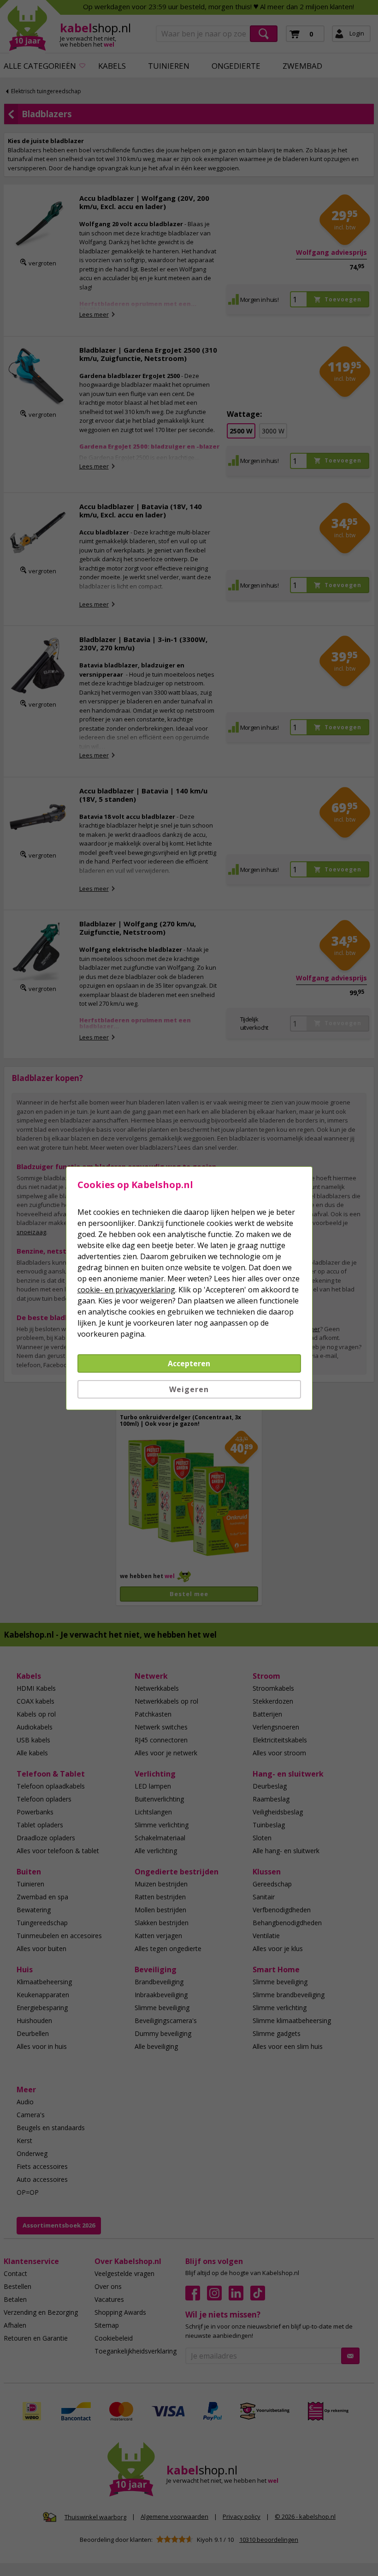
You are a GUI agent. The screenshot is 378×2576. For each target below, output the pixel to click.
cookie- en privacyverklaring (126, 1290)
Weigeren (189, 1389)
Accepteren (189, 1363)
